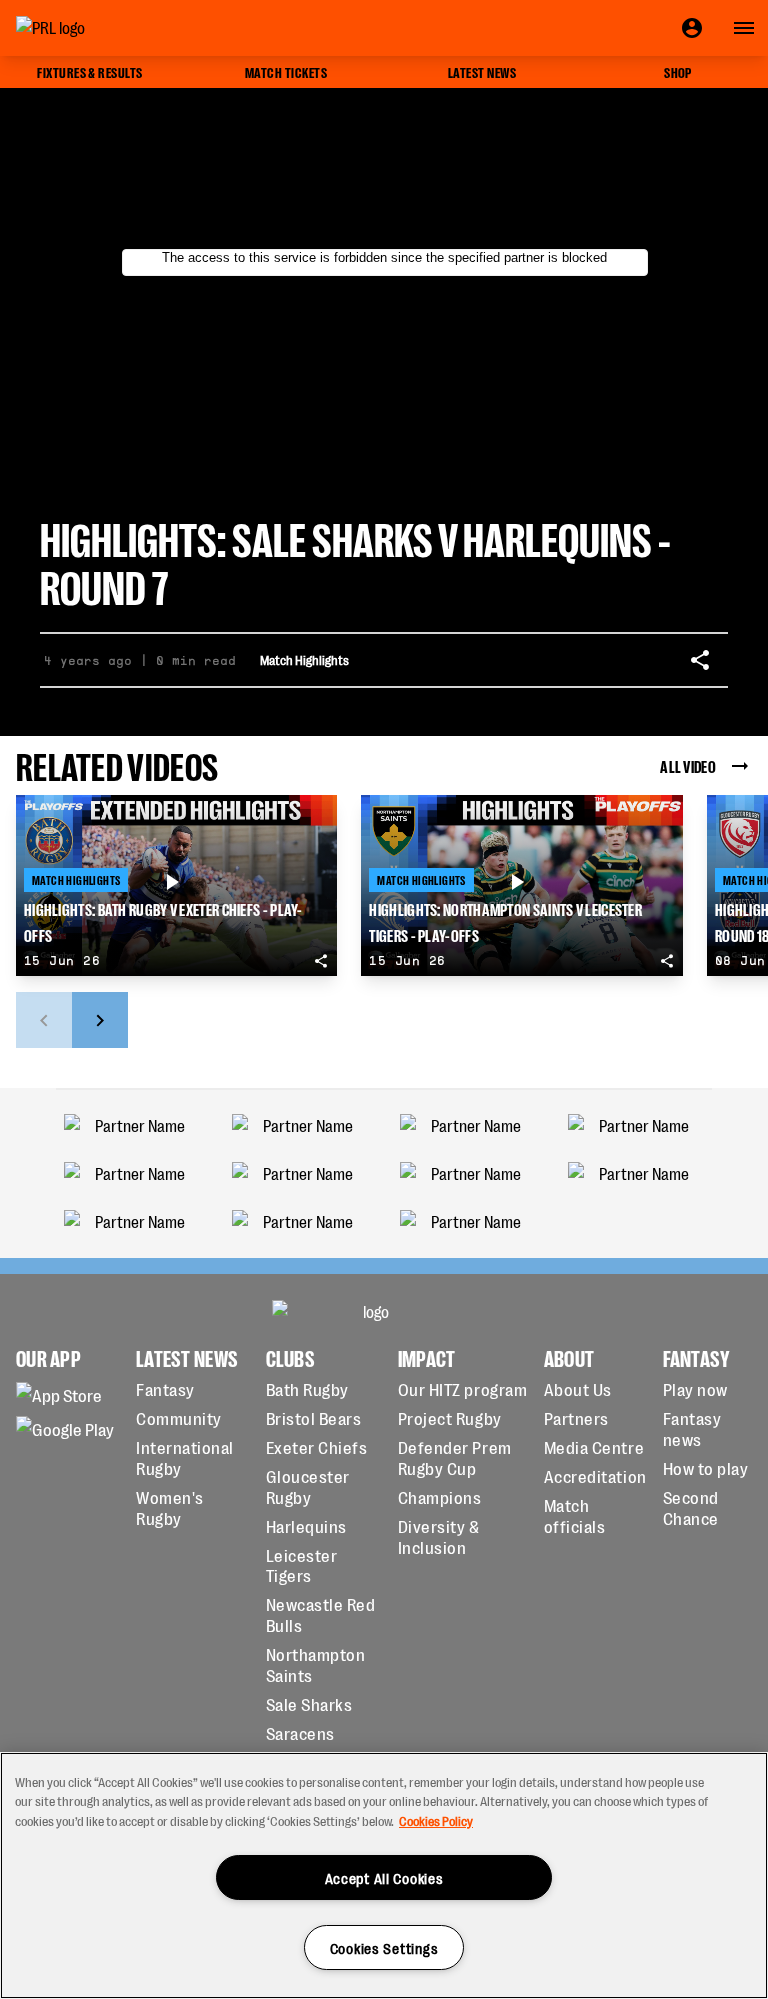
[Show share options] (700, 660)
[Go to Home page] (96, 28)
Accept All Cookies (384, 1877)
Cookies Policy (436, 1820)
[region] (384, 1875)
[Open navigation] (744, 28)
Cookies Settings (384, 1947)
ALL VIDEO (688, 765)
